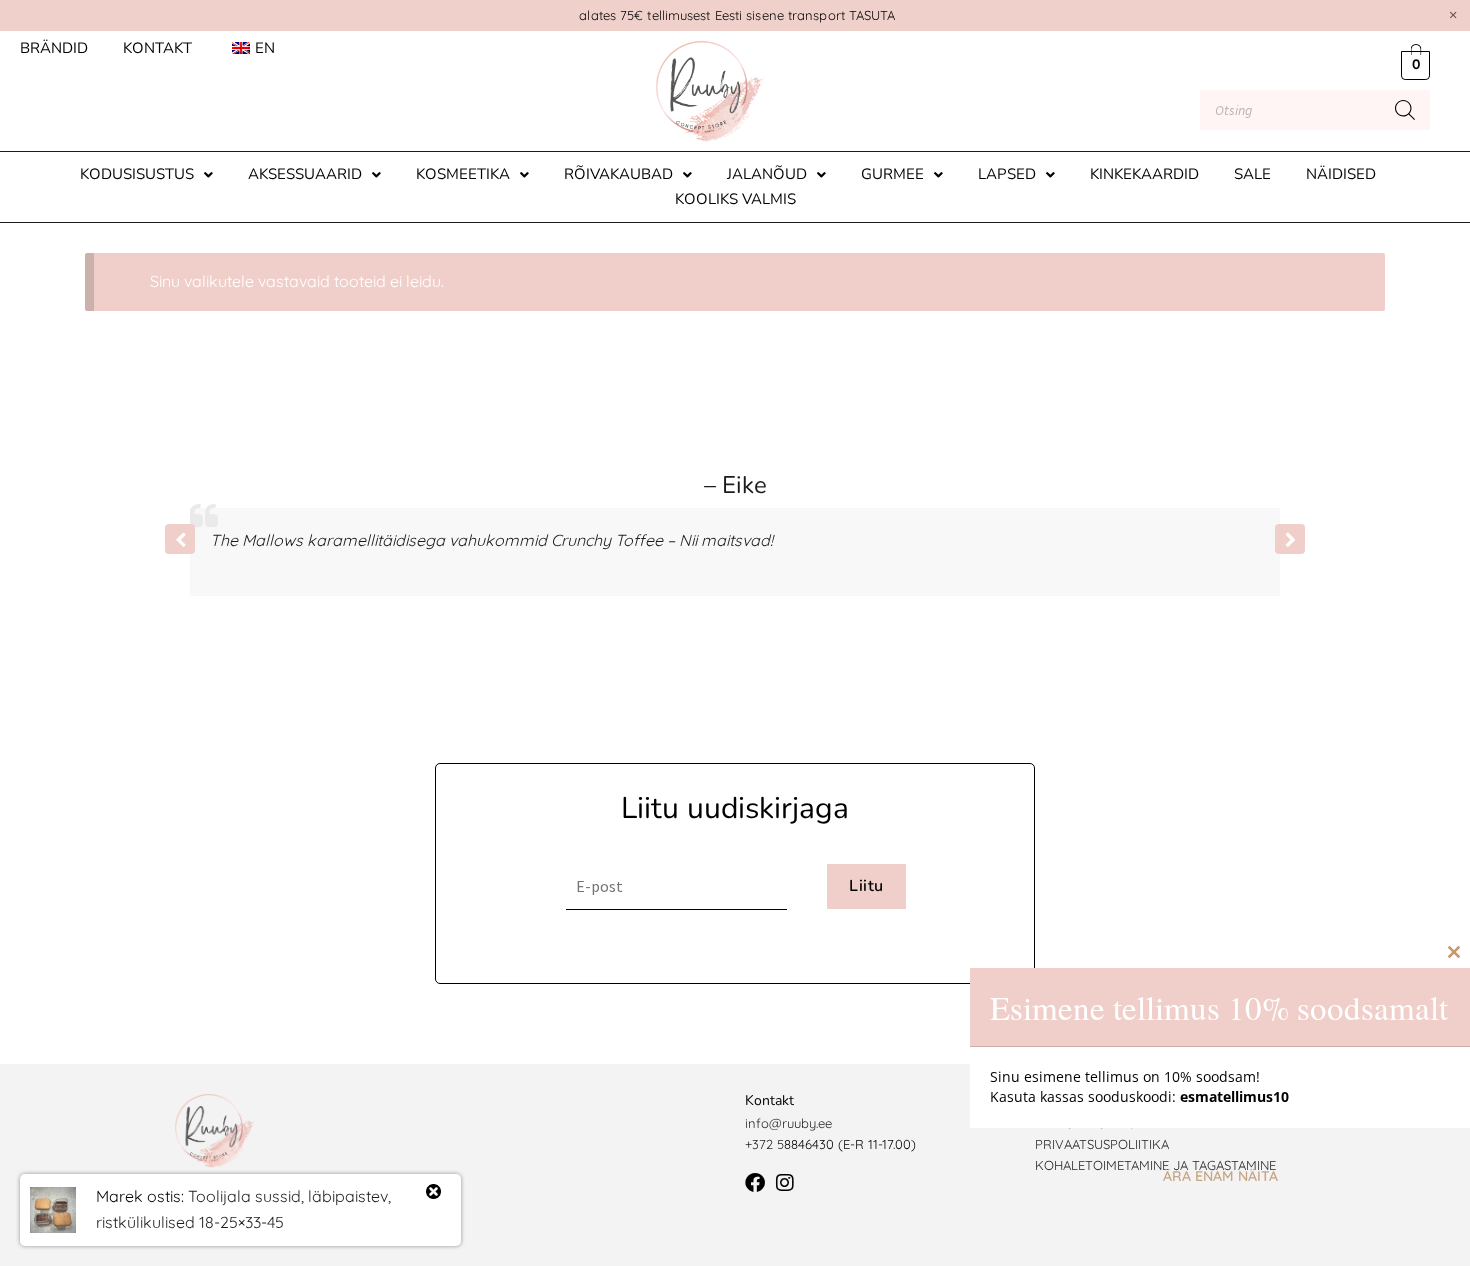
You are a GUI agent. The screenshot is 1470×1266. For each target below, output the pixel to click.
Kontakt (157, 48)
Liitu (866, 886)
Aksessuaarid (305, 174)
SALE (1252, 174)
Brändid (54, 48)
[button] (146, 174)
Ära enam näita (1220, 1176)
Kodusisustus (137, 174)
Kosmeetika (463, 174)
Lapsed (1007, 174)
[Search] (1405, 110)
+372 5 (764, 1144)
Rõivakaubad (618, 174)
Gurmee (892, 174)
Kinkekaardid (1144, 174)
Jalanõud (767, 174)
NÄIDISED (1341, 174)
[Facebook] (755, 1183)
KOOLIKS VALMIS (735, 199)
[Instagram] (785, 1183)
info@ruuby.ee (788, 1123)
